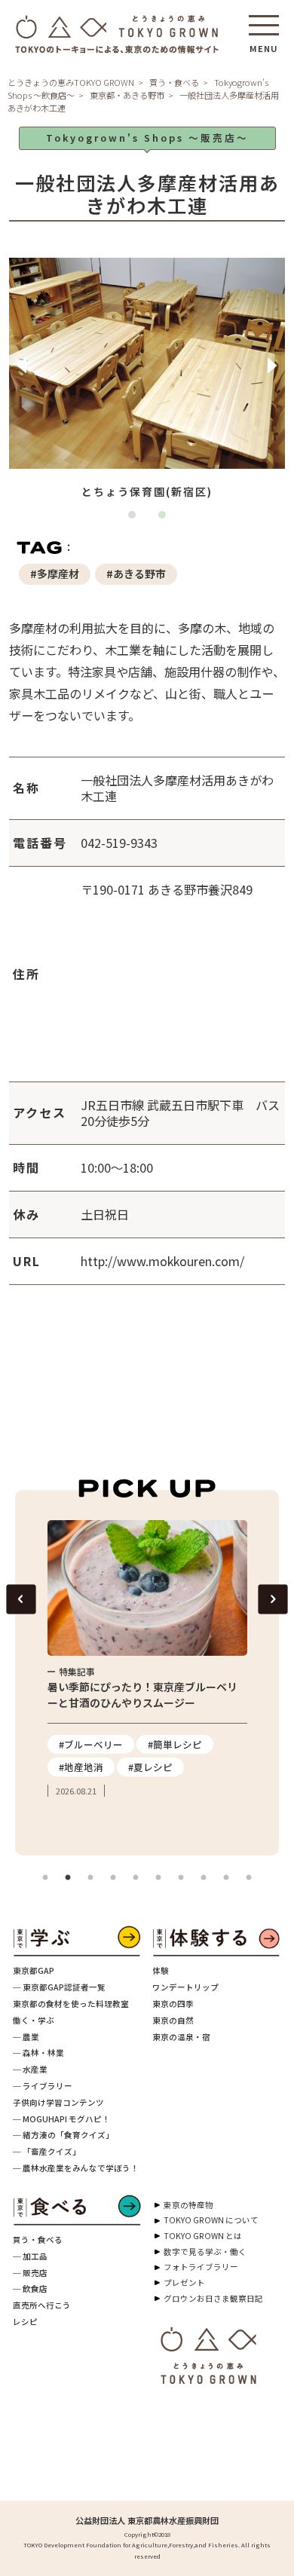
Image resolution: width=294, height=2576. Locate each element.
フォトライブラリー (201, 2267)
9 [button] (226, 1878)
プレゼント (184, 2282)
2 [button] (166, 519)
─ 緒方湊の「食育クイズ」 (63, 2135)
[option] (147, 381)
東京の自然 (173, 2020)
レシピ (25, 2322)
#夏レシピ (150, 1767)
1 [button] (136, 519)
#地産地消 (81, 1767)
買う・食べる (174, 82)
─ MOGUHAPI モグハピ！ (61, 2119)
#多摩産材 (55, 574)
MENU (264, 44)
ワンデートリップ (185, 1987)
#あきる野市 (136, 574)
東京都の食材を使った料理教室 (71, 2004)
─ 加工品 (30, 2256)
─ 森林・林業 (38, 2053)
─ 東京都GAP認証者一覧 (59, 1987)
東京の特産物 (188, 2205)
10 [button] (249, 1878)
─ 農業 (26, 2037)
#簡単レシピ (175, 1744)
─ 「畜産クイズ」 (47, 2151)
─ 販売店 (30, 2273)
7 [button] (181, 1878)
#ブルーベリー (91, 1744)
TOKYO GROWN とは (203, 2236)
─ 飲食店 (30, 2288)
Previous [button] (22, 366)
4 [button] (113, 1878)
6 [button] (158, 1878)
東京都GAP (34, 1970)
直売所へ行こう (42, 2305)
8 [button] (204, 1878)
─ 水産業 (30, 2069)
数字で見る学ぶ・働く (205, 2252)
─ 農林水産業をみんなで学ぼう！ (76, 2168)
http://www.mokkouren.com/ (162, 1261)
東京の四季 (173, 2004)
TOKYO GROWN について (211, 2220)
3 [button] (90, 1878)
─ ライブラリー (43, 2086)
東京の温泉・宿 (181, 2037)
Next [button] (272, 366)
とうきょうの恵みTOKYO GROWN (71, 82)
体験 (161, 1970)
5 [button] (136, 1878)
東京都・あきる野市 (127, 95)
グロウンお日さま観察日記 (213, 2298)
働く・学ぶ (34, 2020)
